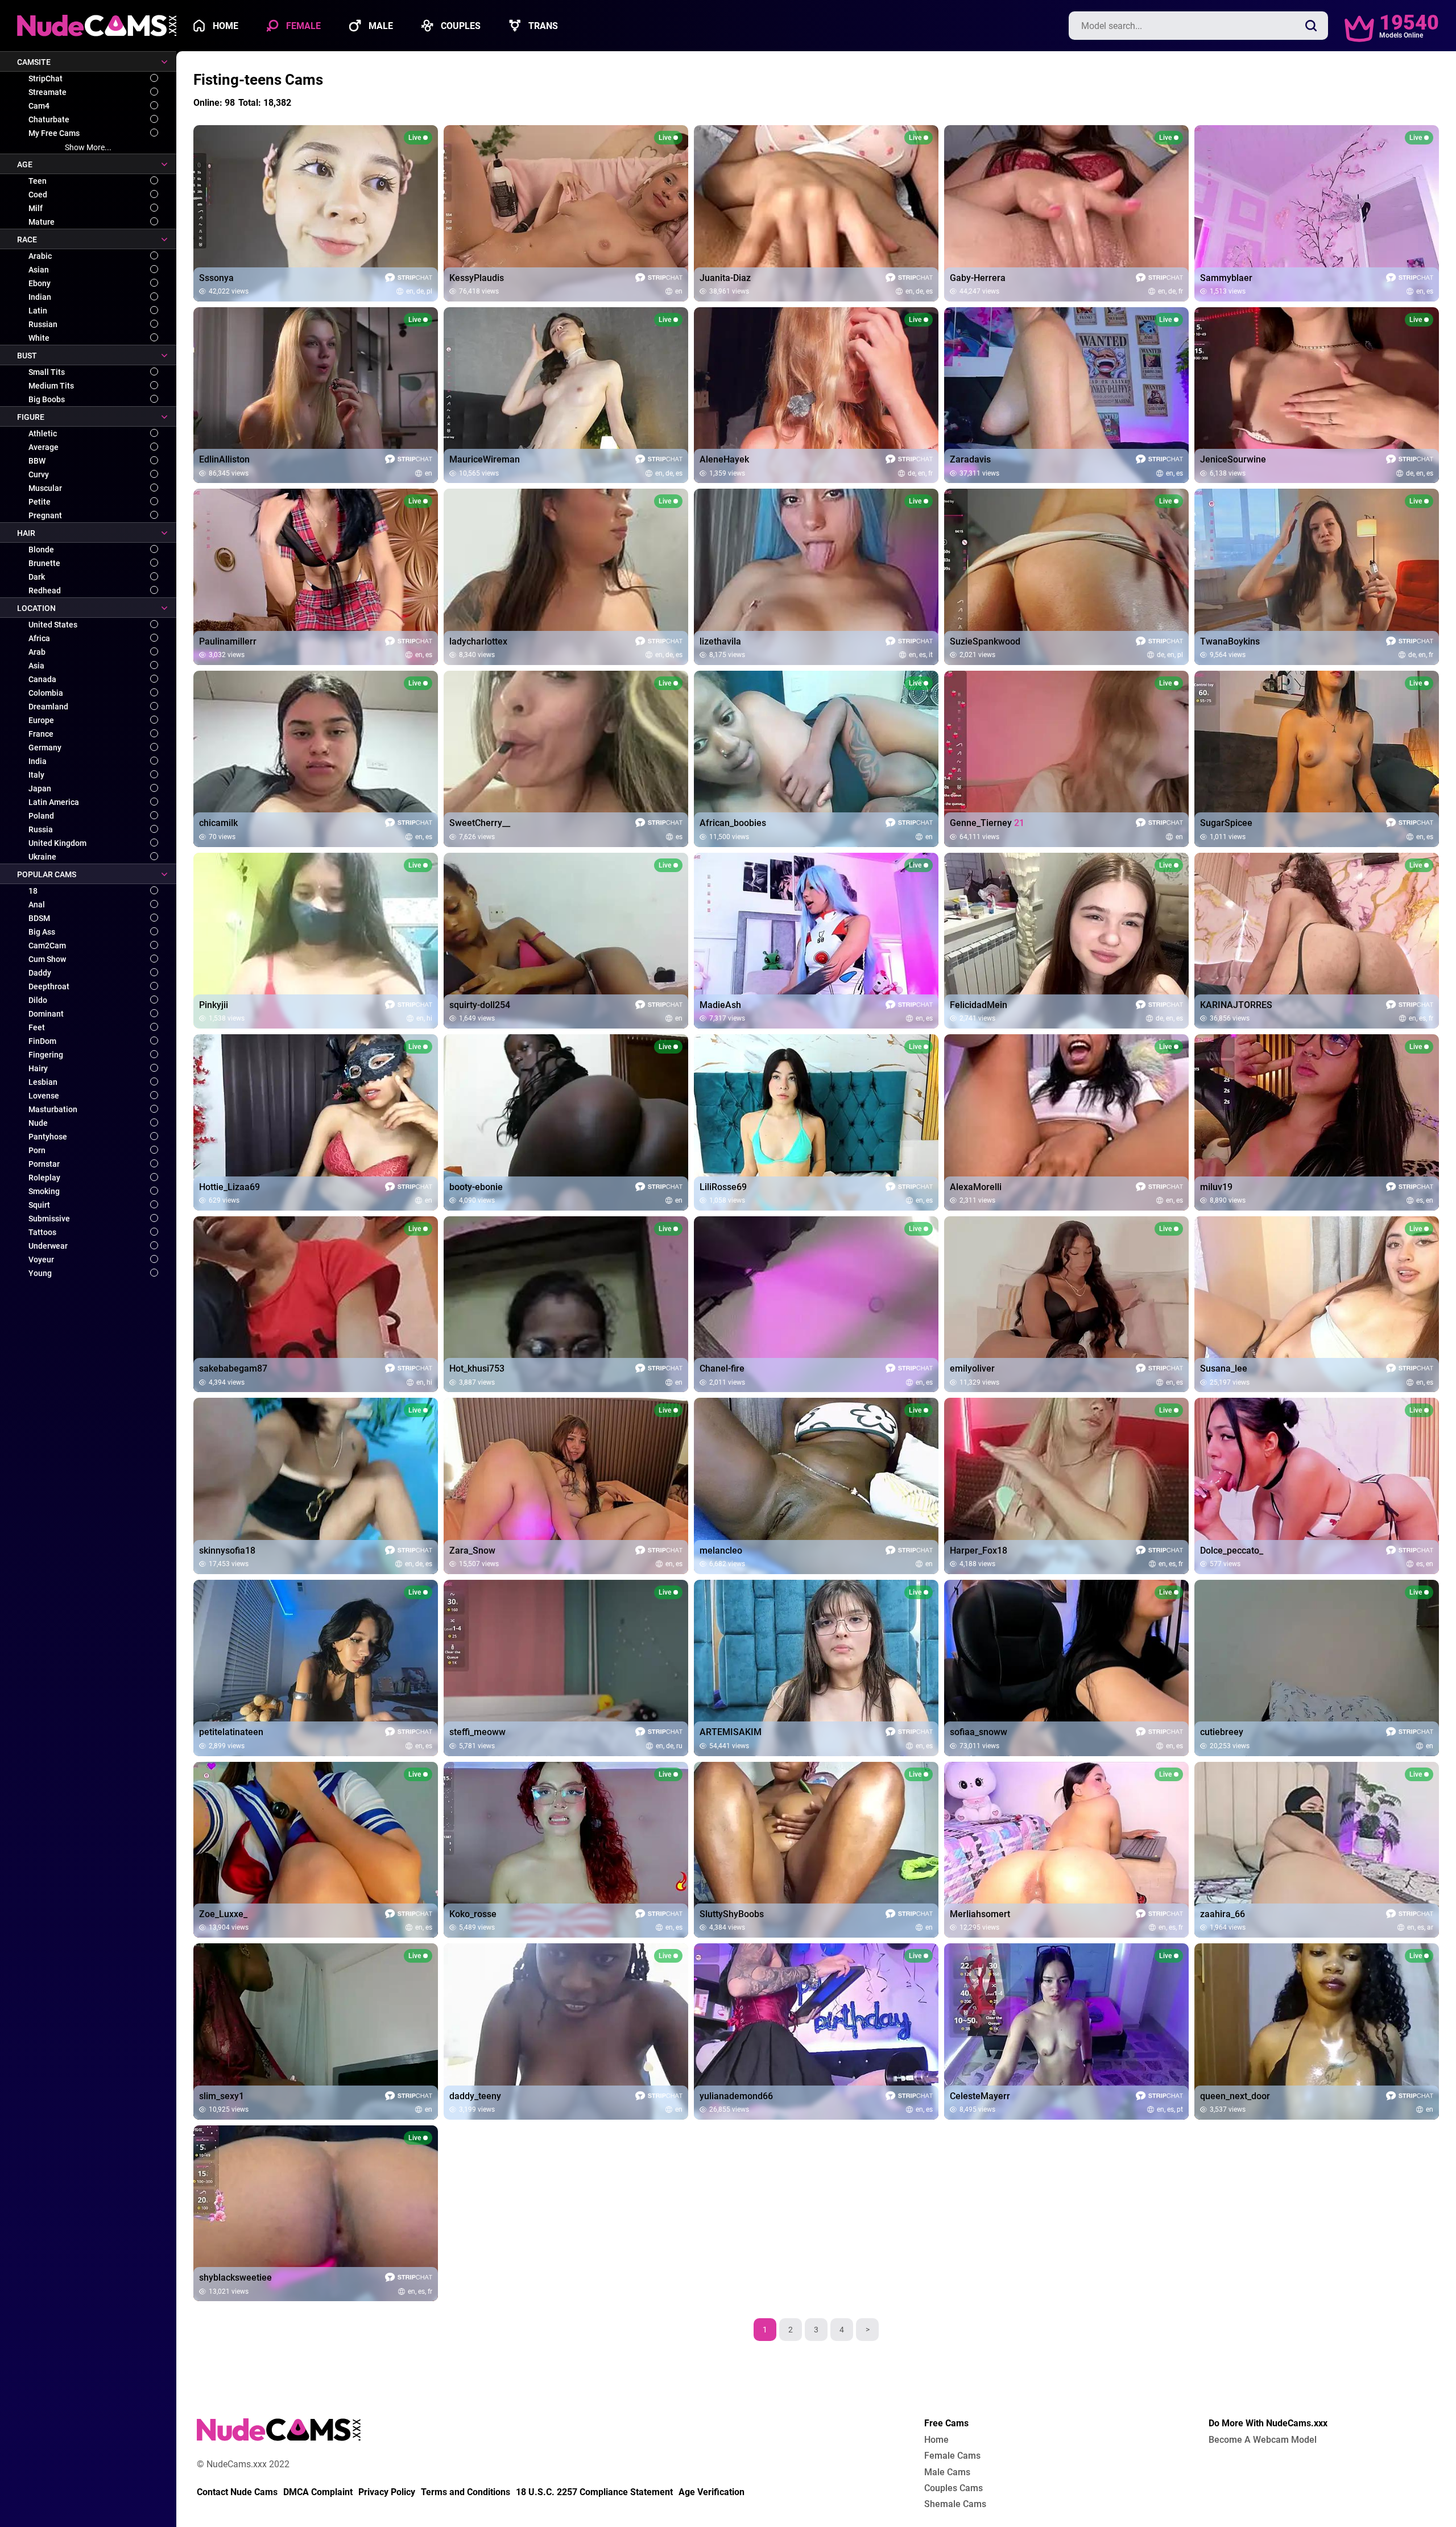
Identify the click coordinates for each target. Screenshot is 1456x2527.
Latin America (54, 802)
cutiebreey (1222, 1732)
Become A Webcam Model (1263, 2440)
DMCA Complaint (318, 2492)
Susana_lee (1224, 1369)
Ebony (40, 283)
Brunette (44, 563)
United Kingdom (57, 843)
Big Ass (42, 932)
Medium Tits (51, 386)
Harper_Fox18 (979, 1551)
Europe (41, 720)
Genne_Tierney (987, 823)
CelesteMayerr (980, 2096)
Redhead (45, 591)
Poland (41, 816)
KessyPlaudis (477, 278)
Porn (37, 1150)
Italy (36, 775)
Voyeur (41, 1260)
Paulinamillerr (228, 642)
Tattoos (42, 1232)
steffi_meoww (477, 1732)
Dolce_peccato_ (1232, 1551)
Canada (42, 679)
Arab (37, 652)
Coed (38, 195)
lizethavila (720, 642)
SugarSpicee (1226, 823)
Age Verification (712, 2492)
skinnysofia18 (227, 1551)
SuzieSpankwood (985, 642)
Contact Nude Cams (237, 2492)
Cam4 (39, 106)
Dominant (46, 1014)
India (38, 761)
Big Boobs (47, 399)
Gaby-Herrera (978, 278)
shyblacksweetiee (235, 2278)
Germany (45, 748)
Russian (43, 324)
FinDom (42, 1041)
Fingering (46, 1055)
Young (40, 1273)
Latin (38, 311)
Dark (37, 577)
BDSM (39, 918)
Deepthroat (49, 986)
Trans (542, 26)
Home (224, 26)
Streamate (47, 92)
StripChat (45, 79)
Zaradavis (970, 460)
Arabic (40, 256)
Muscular (45, 488)
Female (302, 26)
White (39, 338)
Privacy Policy (387, 2492)
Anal (37, 905)
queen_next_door (1235, 2096)
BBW (37, 461)
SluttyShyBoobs (732, 1914)
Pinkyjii (214, 1005)
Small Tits (47, 372)
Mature (42, 222)
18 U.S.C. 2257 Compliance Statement (594, 2492)
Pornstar (44, 1164)
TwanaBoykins (1230, 642)
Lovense (44, 1096)
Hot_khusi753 (477, 1369)
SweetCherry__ (480, 823)
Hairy (38, 1068)
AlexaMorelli (976, 1187)
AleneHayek (724, 460)
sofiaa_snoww (979, 1732)
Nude (38, 1123)
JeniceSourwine (1233, 460)
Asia (36, 666)
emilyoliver (972, 1369)
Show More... (88, 147)
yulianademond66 (736, 2096)
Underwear (48, 1246)
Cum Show (47, 959)
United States (53, 625)
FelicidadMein (979, 1005)
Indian (40, 297)
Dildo (38, 1000)
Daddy (40, 973)
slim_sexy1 (222, 2096)
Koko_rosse (473, 1914)
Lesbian (43, 1082)
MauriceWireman (485, 460)
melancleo (721, 1551)
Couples (460, 26)
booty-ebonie (476, 1187)
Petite (40, 502)
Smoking (44, 1191)
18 (33, 891)
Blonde (41, 550)
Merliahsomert (980, 1914)
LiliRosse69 (723, 1187)
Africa (39, 638)
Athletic (43, 433)
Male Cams (947, 2472)
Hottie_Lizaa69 (229, 1187)
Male (380, 26)
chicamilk (218, 823)
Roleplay (44, 1178)
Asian (39, 270)
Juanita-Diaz (725, 278)
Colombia (46, 693)
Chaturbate (49, 119)
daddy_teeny (475, 2096)
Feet (37, 1027)
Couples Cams (954, 2488)
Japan (40, 788)
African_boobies (733, 823)
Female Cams (952, 2456)
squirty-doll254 (480, 1005)
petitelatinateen (231, 1732)
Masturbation (53, 1109)
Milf (36, 208)
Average (44, 447)
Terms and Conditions (466, 2492)
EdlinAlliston (224, 460)
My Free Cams (54, 133)
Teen (38, 181)
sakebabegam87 (233, 1369)
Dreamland (48, 707)
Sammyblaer (1226, 278)
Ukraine (42, 857)
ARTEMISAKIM (731, 1732)
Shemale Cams (955, 2504)
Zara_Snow (472, 1551)
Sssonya (216, 278)
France (41, 734)
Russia (41, 829)
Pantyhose (48, 1137)
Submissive (49, 1219)
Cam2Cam (47, 945)
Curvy (39, 474)
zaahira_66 (1223, 1914)
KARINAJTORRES (1236, 1005)
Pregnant (45, 515)
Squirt (39, 1205)
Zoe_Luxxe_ (223, 1914)
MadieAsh (720, 1005)
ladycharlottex (478, 642)
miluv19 (1216, 1187)
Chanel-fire (722, 1369)
